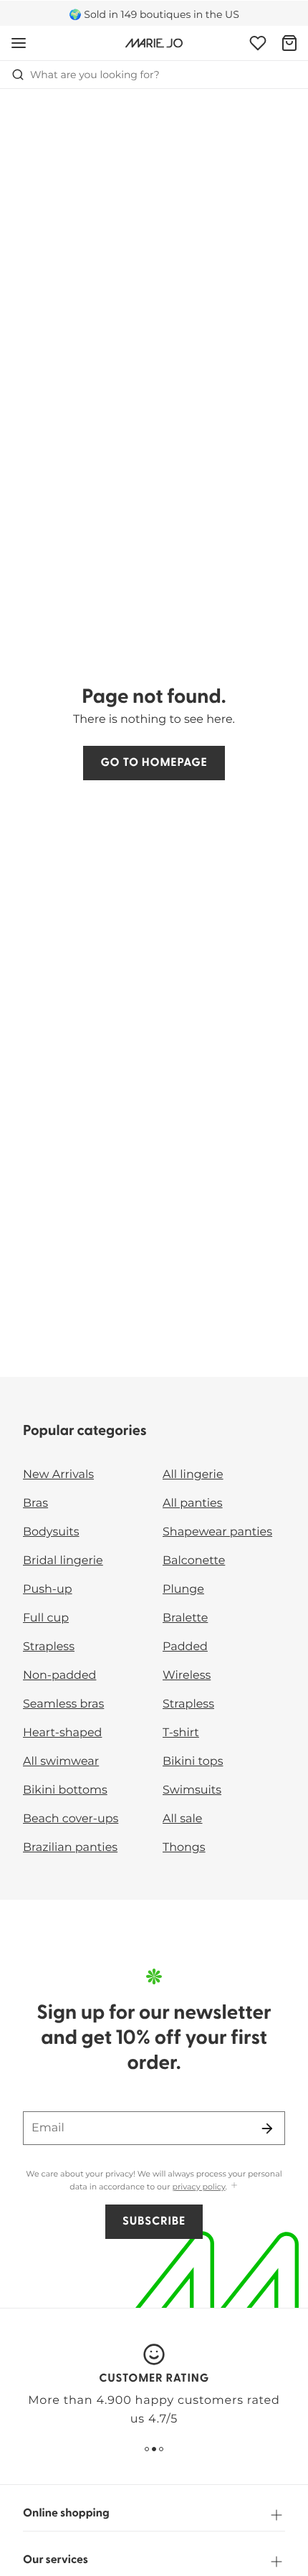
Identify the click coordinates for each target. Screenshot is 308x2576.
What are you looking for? (95, 75)
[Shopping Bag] (289, 43)
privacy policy (199, 2187)
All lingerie (193, 1475)
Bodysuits (51, 1532)
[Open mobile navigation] (19, 43)
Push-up (48, 1590)
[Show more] (234, 2186)
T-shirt (181, 1733)
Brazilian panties (70, 1848)
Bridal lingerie (63, 1561)
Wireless (187, 1676)
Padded (185, 1647)
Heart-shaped (62, 1733)
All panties (193, 1504)
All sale (183, 1819)
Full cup (46, 1618)
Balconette (194, 1561)
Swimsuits (192, 1790)
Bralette (185, 1618)
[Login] (258, 43)
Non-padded (59, 1676)
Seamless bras (63, 1704)
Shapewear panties (217, 1532)
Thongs (184, 1848)
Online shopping (66, 2514)
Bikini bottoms (65, 1790)
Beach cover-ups (71, 1819)
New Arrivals (58, 1475)
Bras (35, 1504)
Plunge (183, 1590)
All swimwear (61, 1762)
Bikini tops (193, 1762)
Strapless (49, 1647)
